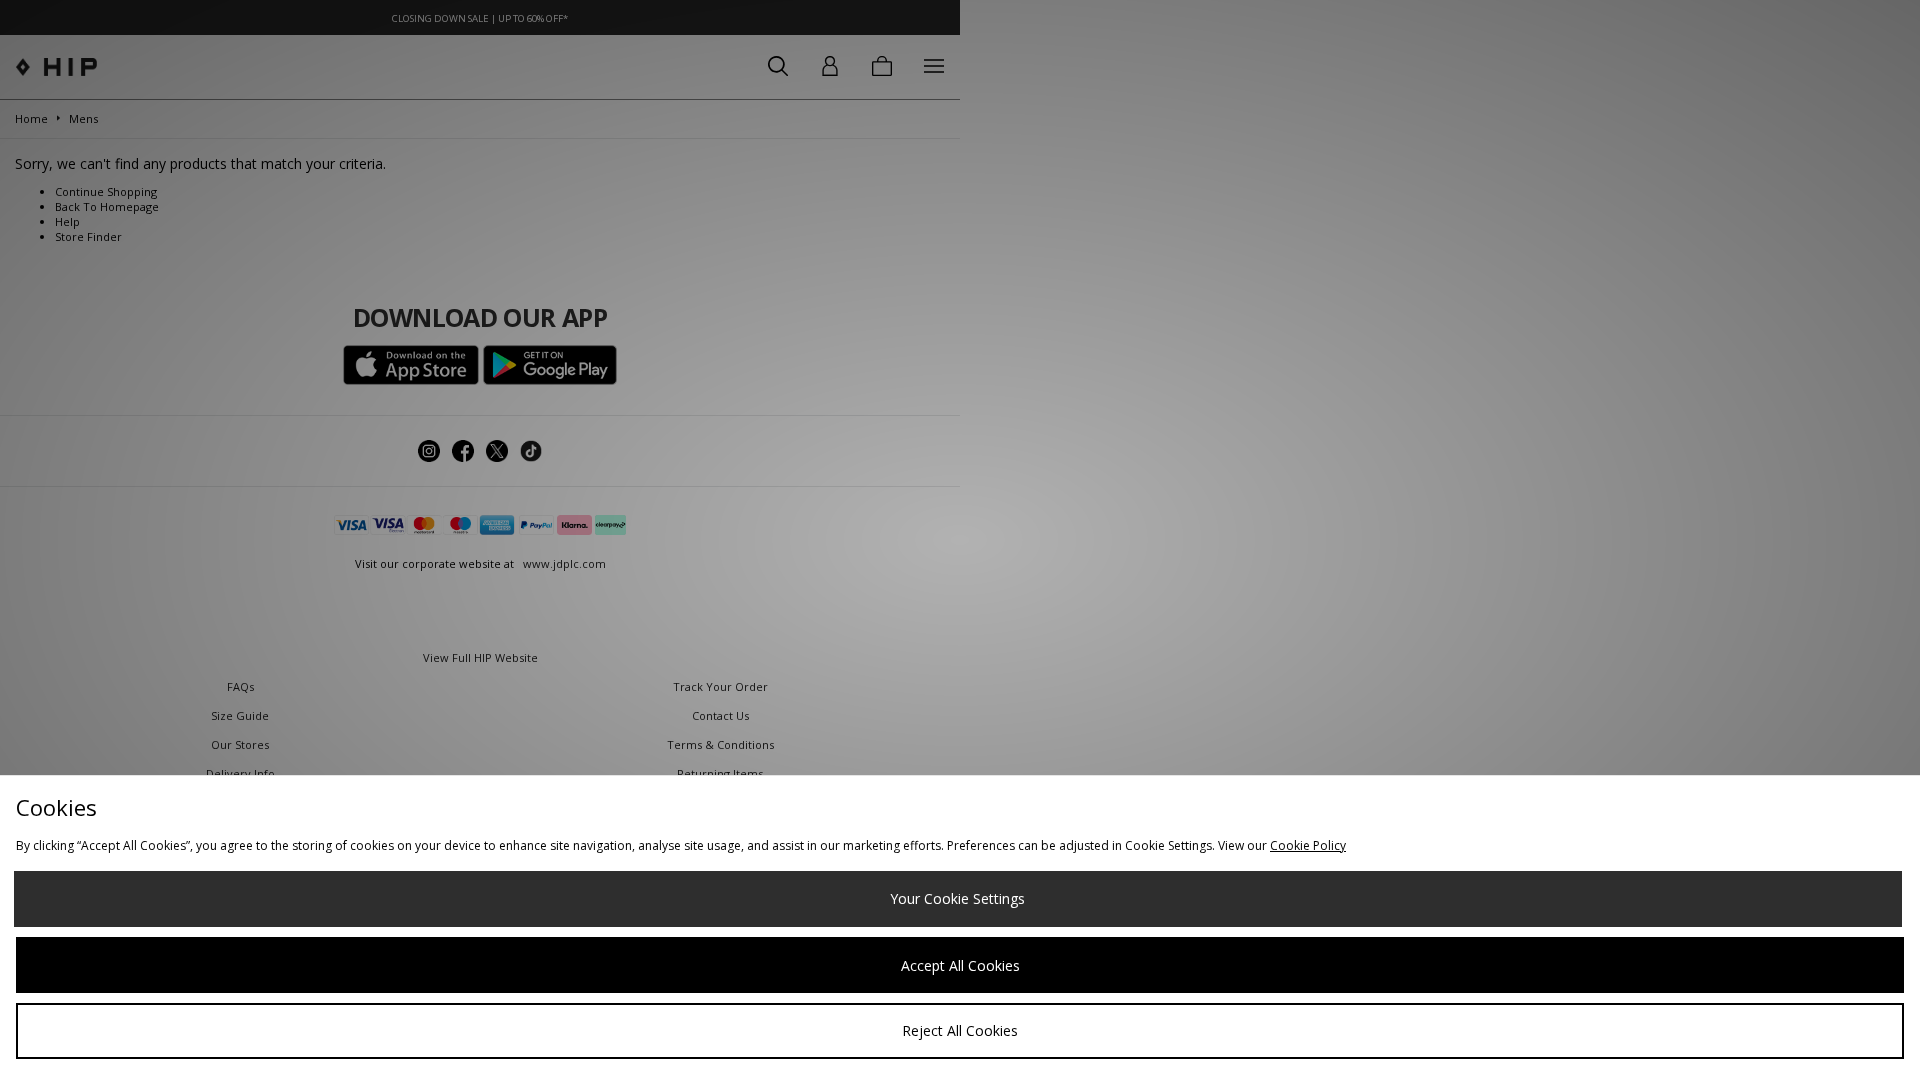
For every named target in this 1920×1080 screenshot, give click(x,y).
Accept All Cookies (960, 965)
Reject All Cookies (960, 1030)
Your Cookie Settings (957, 898)
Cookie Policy (1308, 845)
